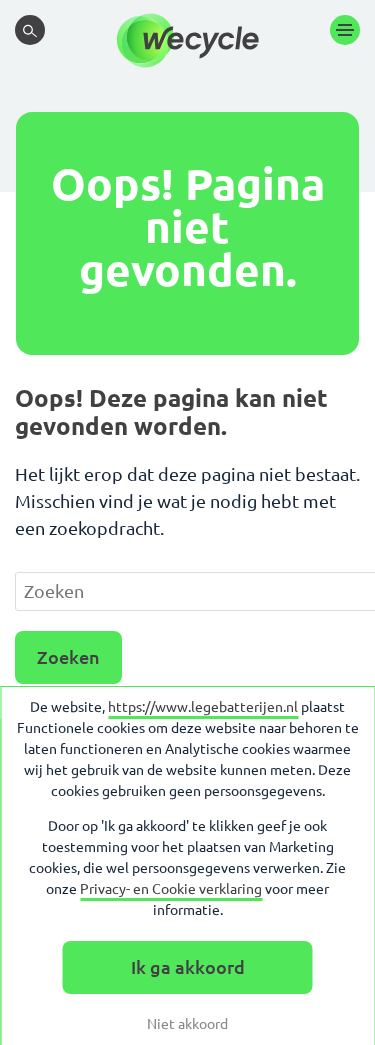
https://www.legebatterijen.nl (203, 707)
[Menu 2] (345, 30)
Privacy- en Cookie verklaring (171, 889)
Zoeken (68, 657)
